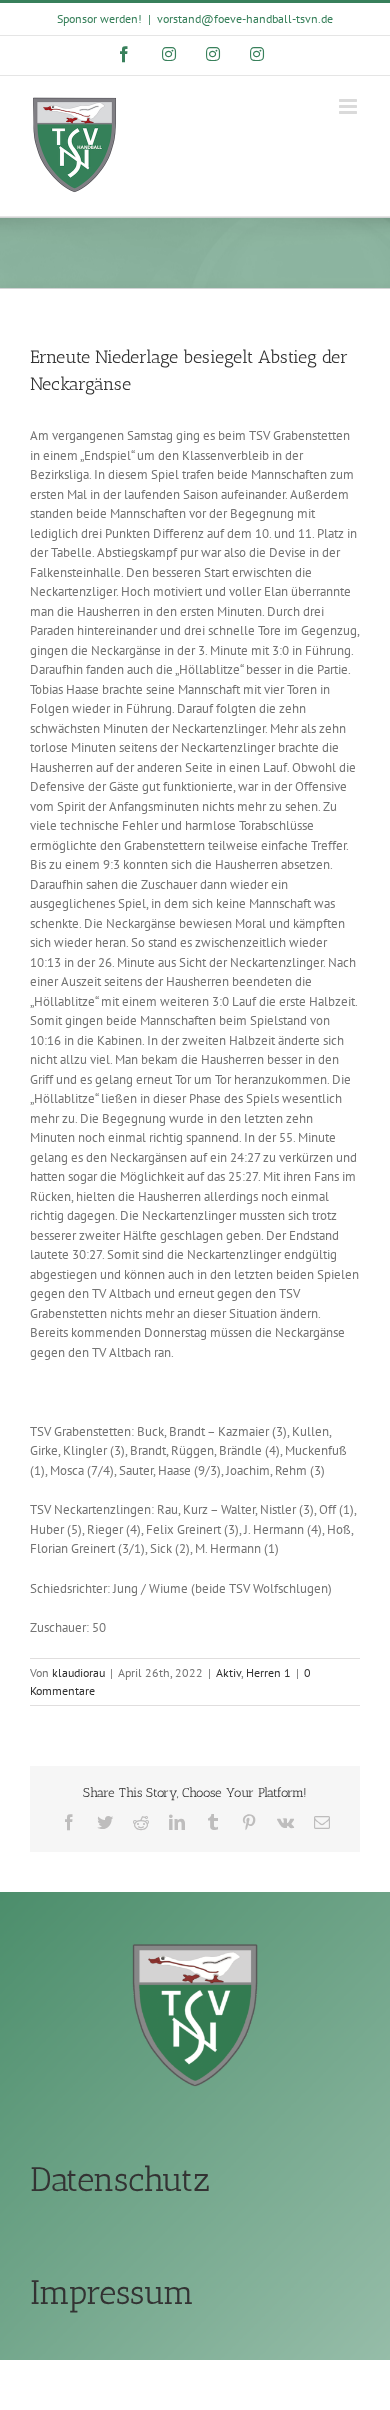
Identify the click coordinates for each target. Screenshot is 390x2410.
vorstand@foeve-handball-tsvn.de (245, 18)
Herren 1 (268, 1672)
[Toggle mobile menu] (349, 106)
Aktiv (228, 1672)
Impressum (112, 2292)
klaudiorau (78, 1672)
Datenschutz (120, 2179)
